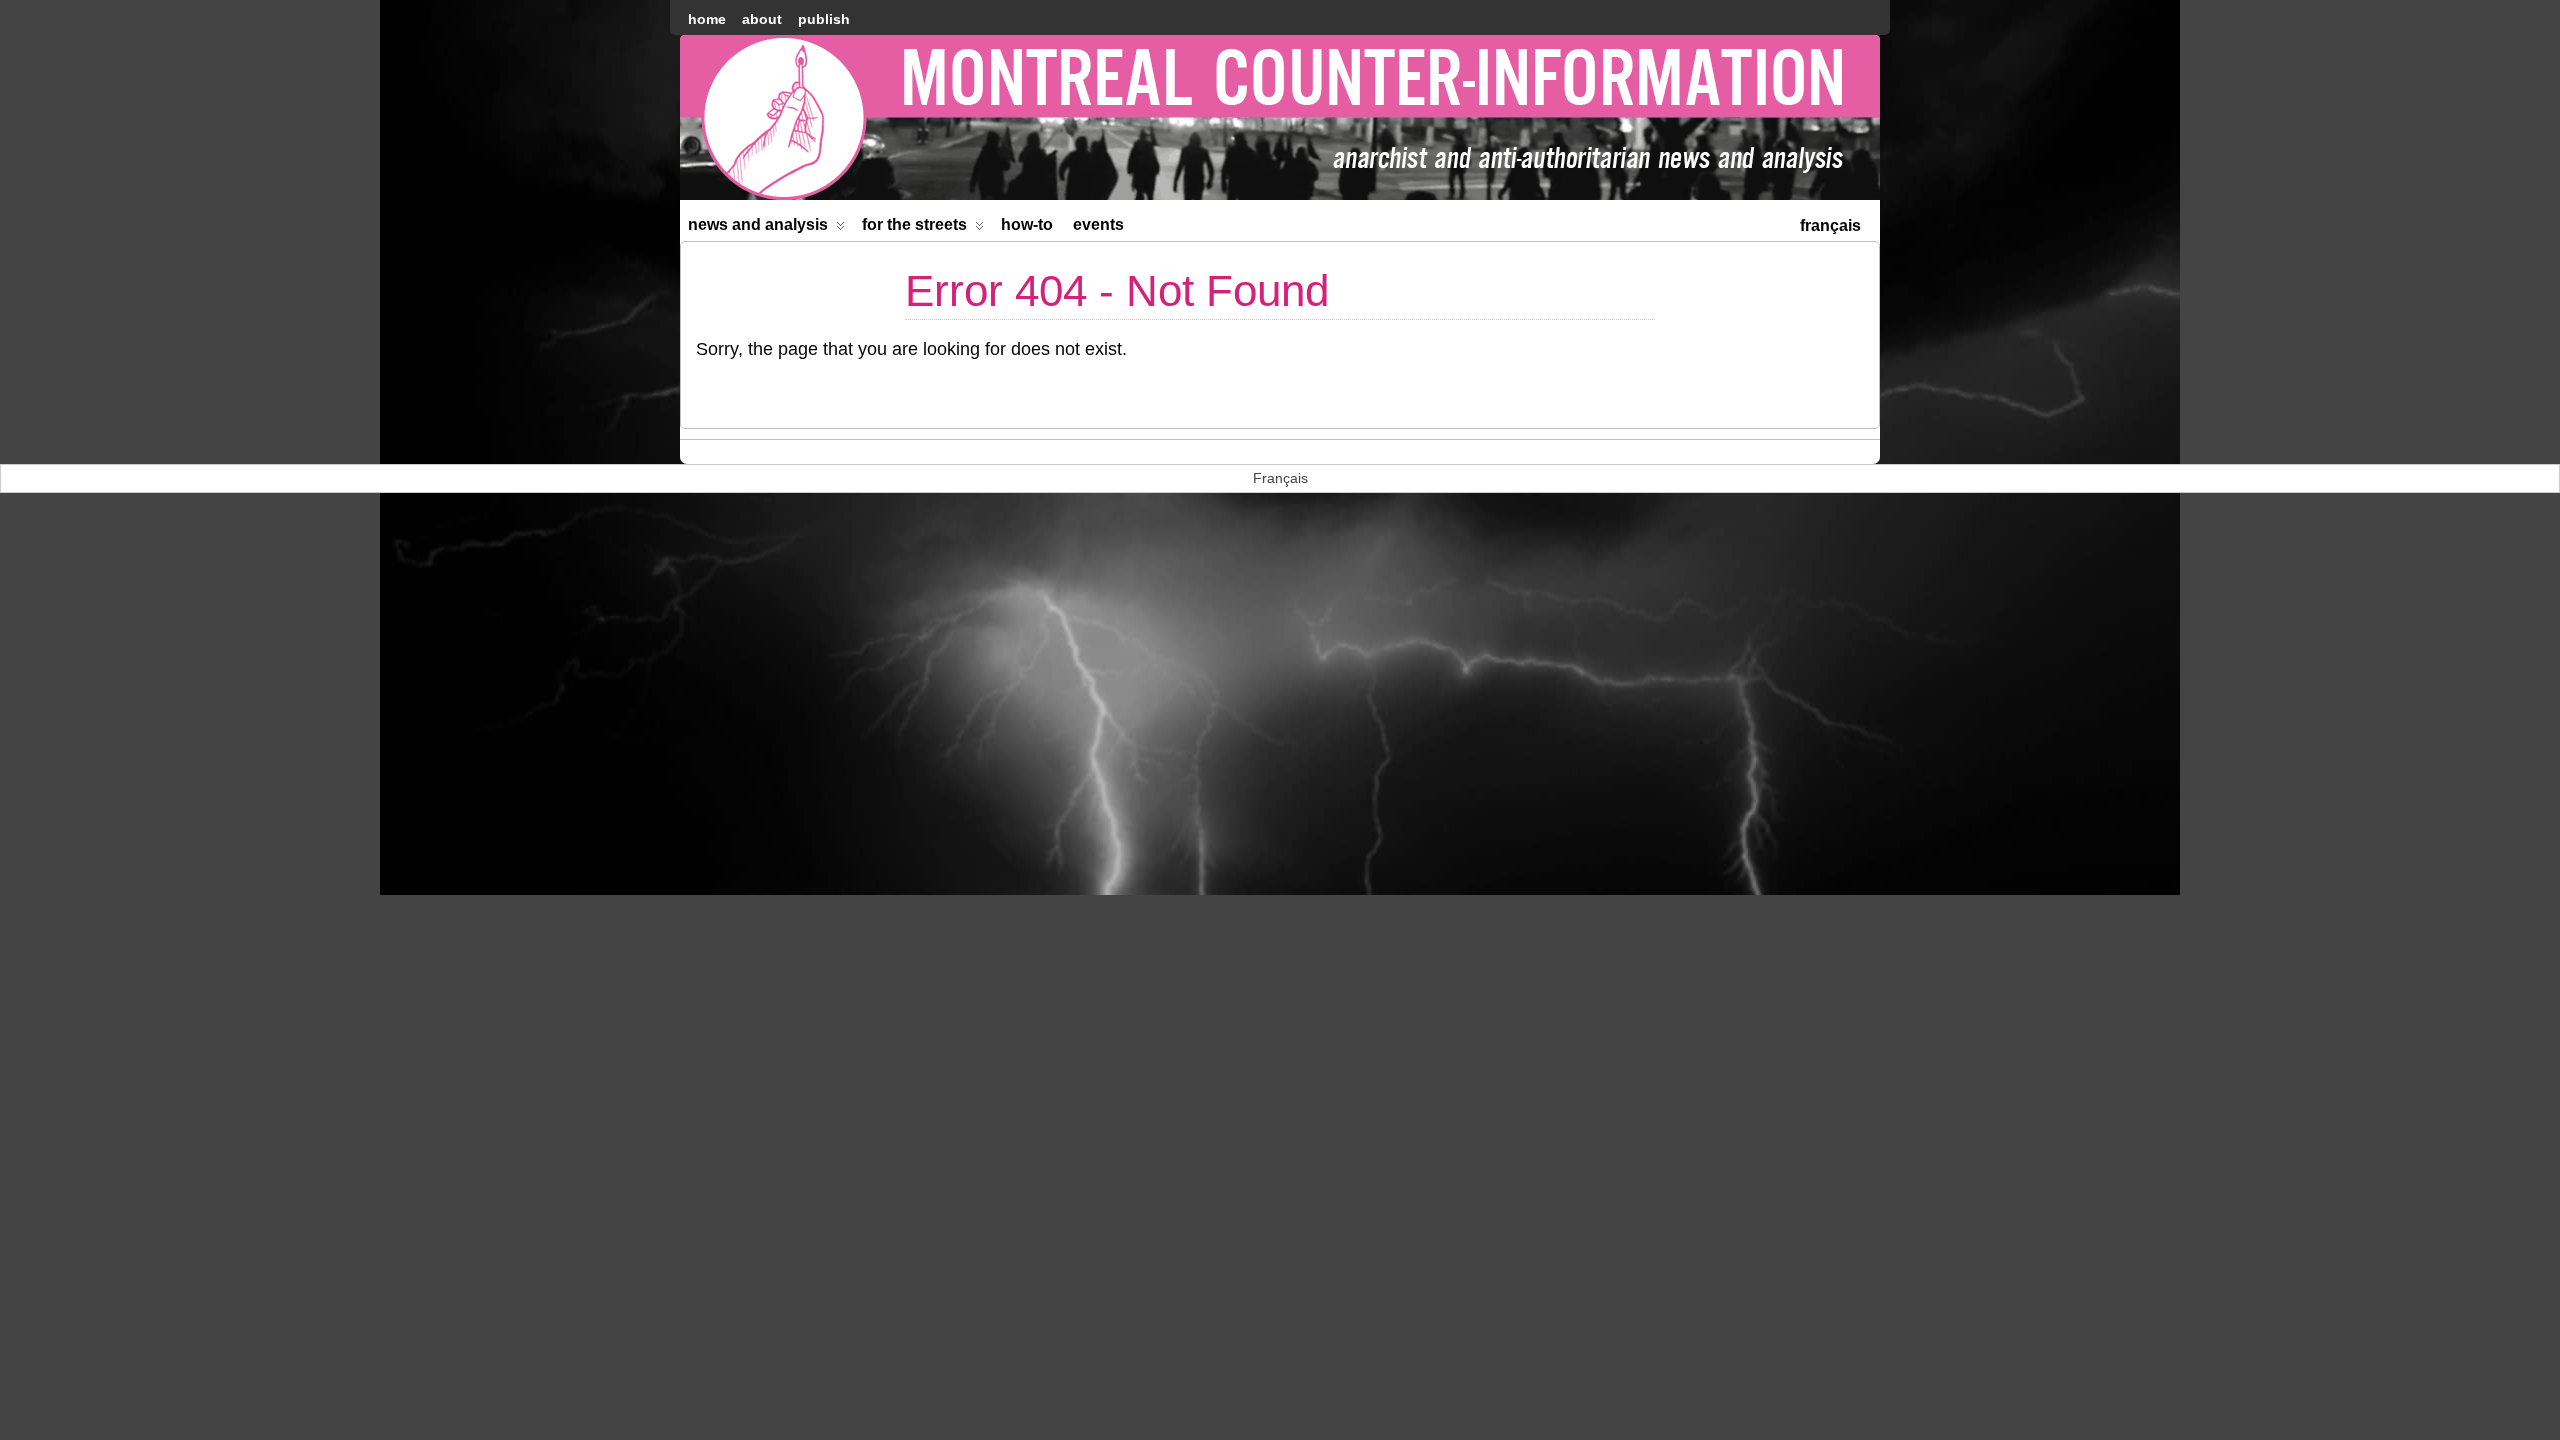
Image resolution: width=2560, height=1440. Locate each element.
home (707, 19)
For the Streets (914, 224)
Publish (824, 19)
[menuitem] (1830, 223)
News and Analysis (758, 224)
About (762, 19)
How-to (1027, 224)
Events (1098, 224)
